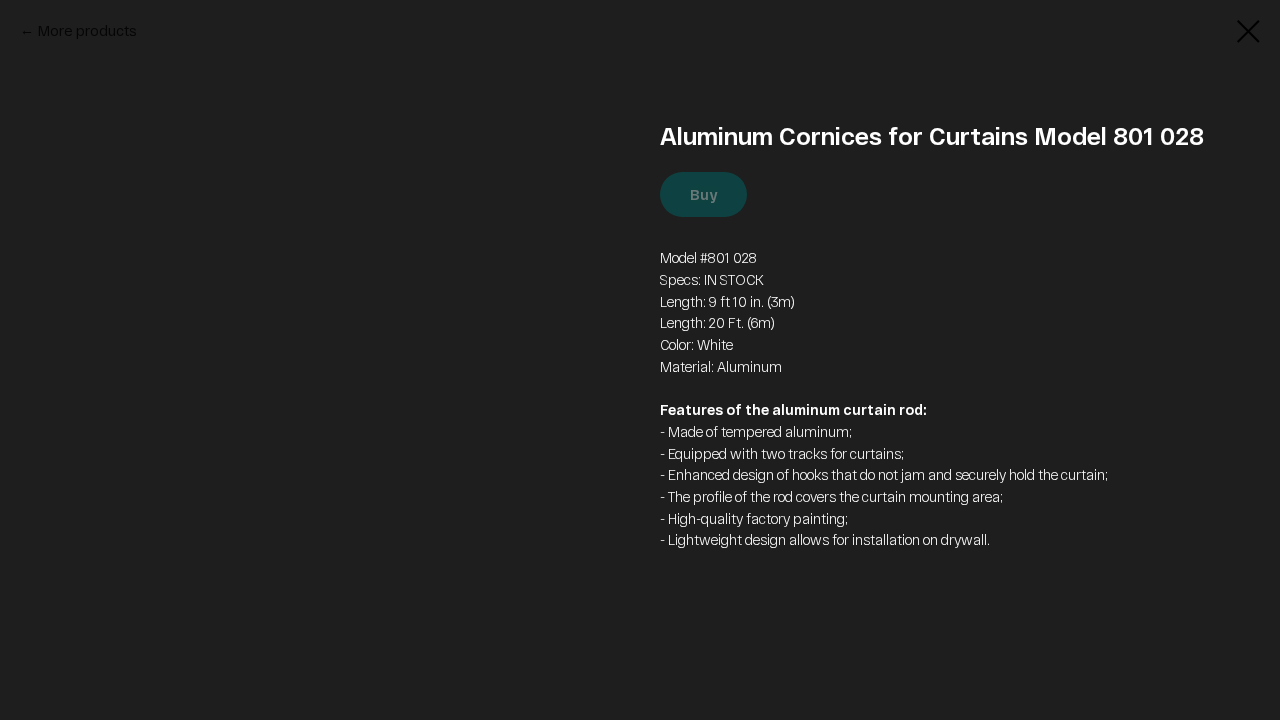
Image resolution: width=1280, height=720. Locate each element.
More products (87, 30)
